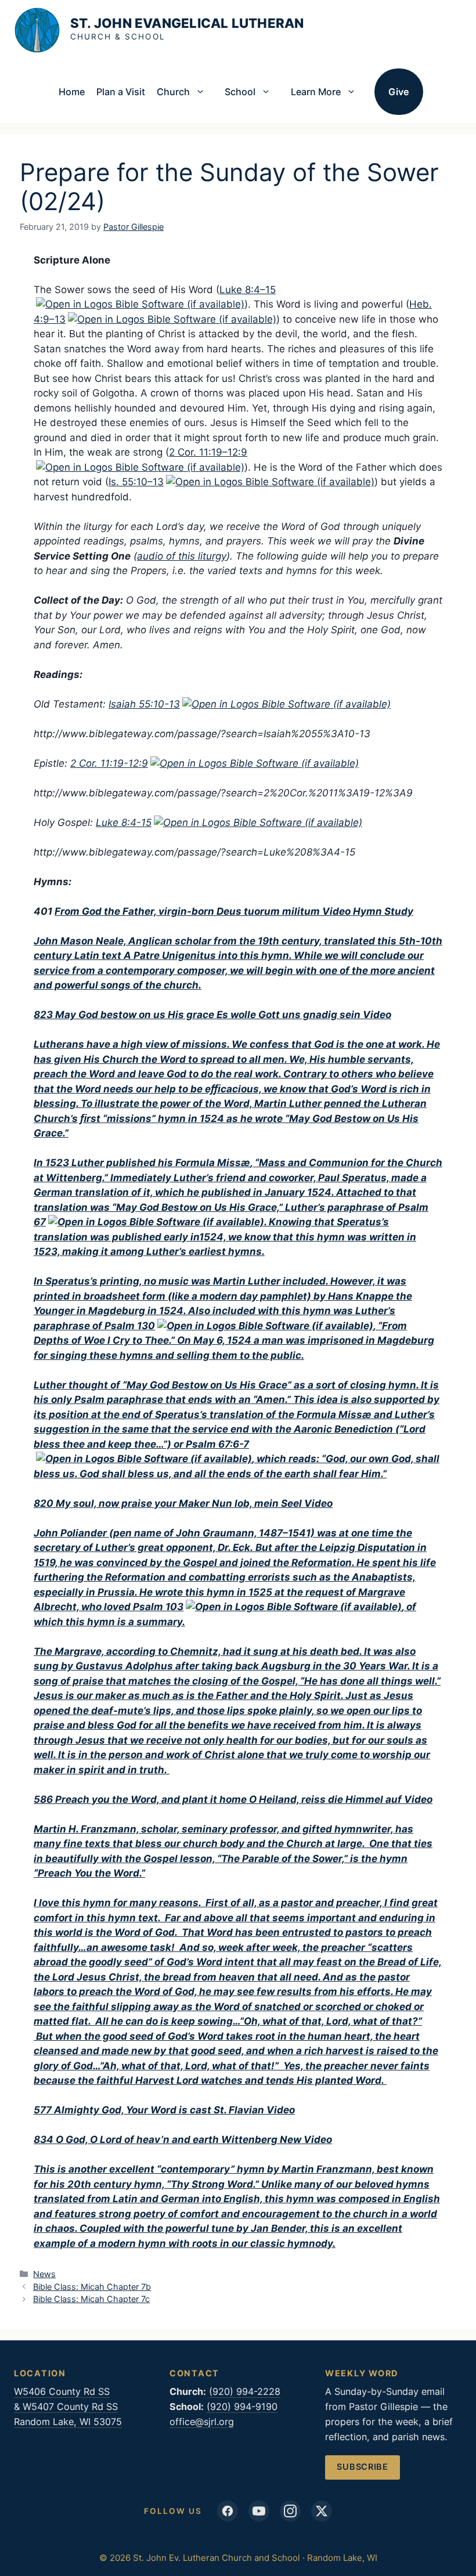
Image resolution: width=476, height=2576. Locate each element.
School (240, 92)
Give (399, 92)
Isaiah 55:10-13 (144, 704)
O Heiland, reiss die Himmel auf (325, 1799)
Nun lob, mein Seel (257, 1503)
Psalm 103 (158, 1607)
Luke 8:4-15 (124, 822)
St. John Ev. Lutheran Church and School (187, 29)
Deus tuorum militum (268, 911)
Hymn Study (383, 911)
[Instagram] (290, 2511)
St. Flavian (239, 2110)
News (44, 2274)
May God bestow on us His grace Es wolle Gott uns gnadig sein (208, 1015)
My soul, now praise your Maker (134, 1503)
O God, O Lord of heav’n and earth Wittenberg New (178, 2140)
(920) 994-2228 (245, 2391)
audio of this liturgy (182, 556)
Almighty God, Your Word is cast (134, 2110)
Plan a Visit (121, 92)
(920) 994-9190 (242, 2407)
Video (336, 911)
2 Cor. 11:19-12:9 (109, 763)
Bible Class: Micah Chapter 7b (92, 2287)
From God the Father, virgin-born (134, 911)
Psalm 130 (130, 1326)
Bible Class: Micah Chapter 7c (91, 2299)
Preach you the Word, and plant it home (152, 1799)
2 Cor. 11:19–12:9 (208, 452)
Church (173, 92)
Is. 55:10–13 (136, 482)
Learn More (316, 92)
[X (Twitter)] (322, 2511)
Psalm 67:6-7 (217, 1444)
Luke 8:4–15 (248, 290)
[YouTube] (259, 2511)
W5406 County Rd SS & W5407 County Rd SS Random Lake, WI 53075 (68, 2407)
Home (72, 92)
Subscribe (363, 2467)
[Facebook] (228, 2511)
